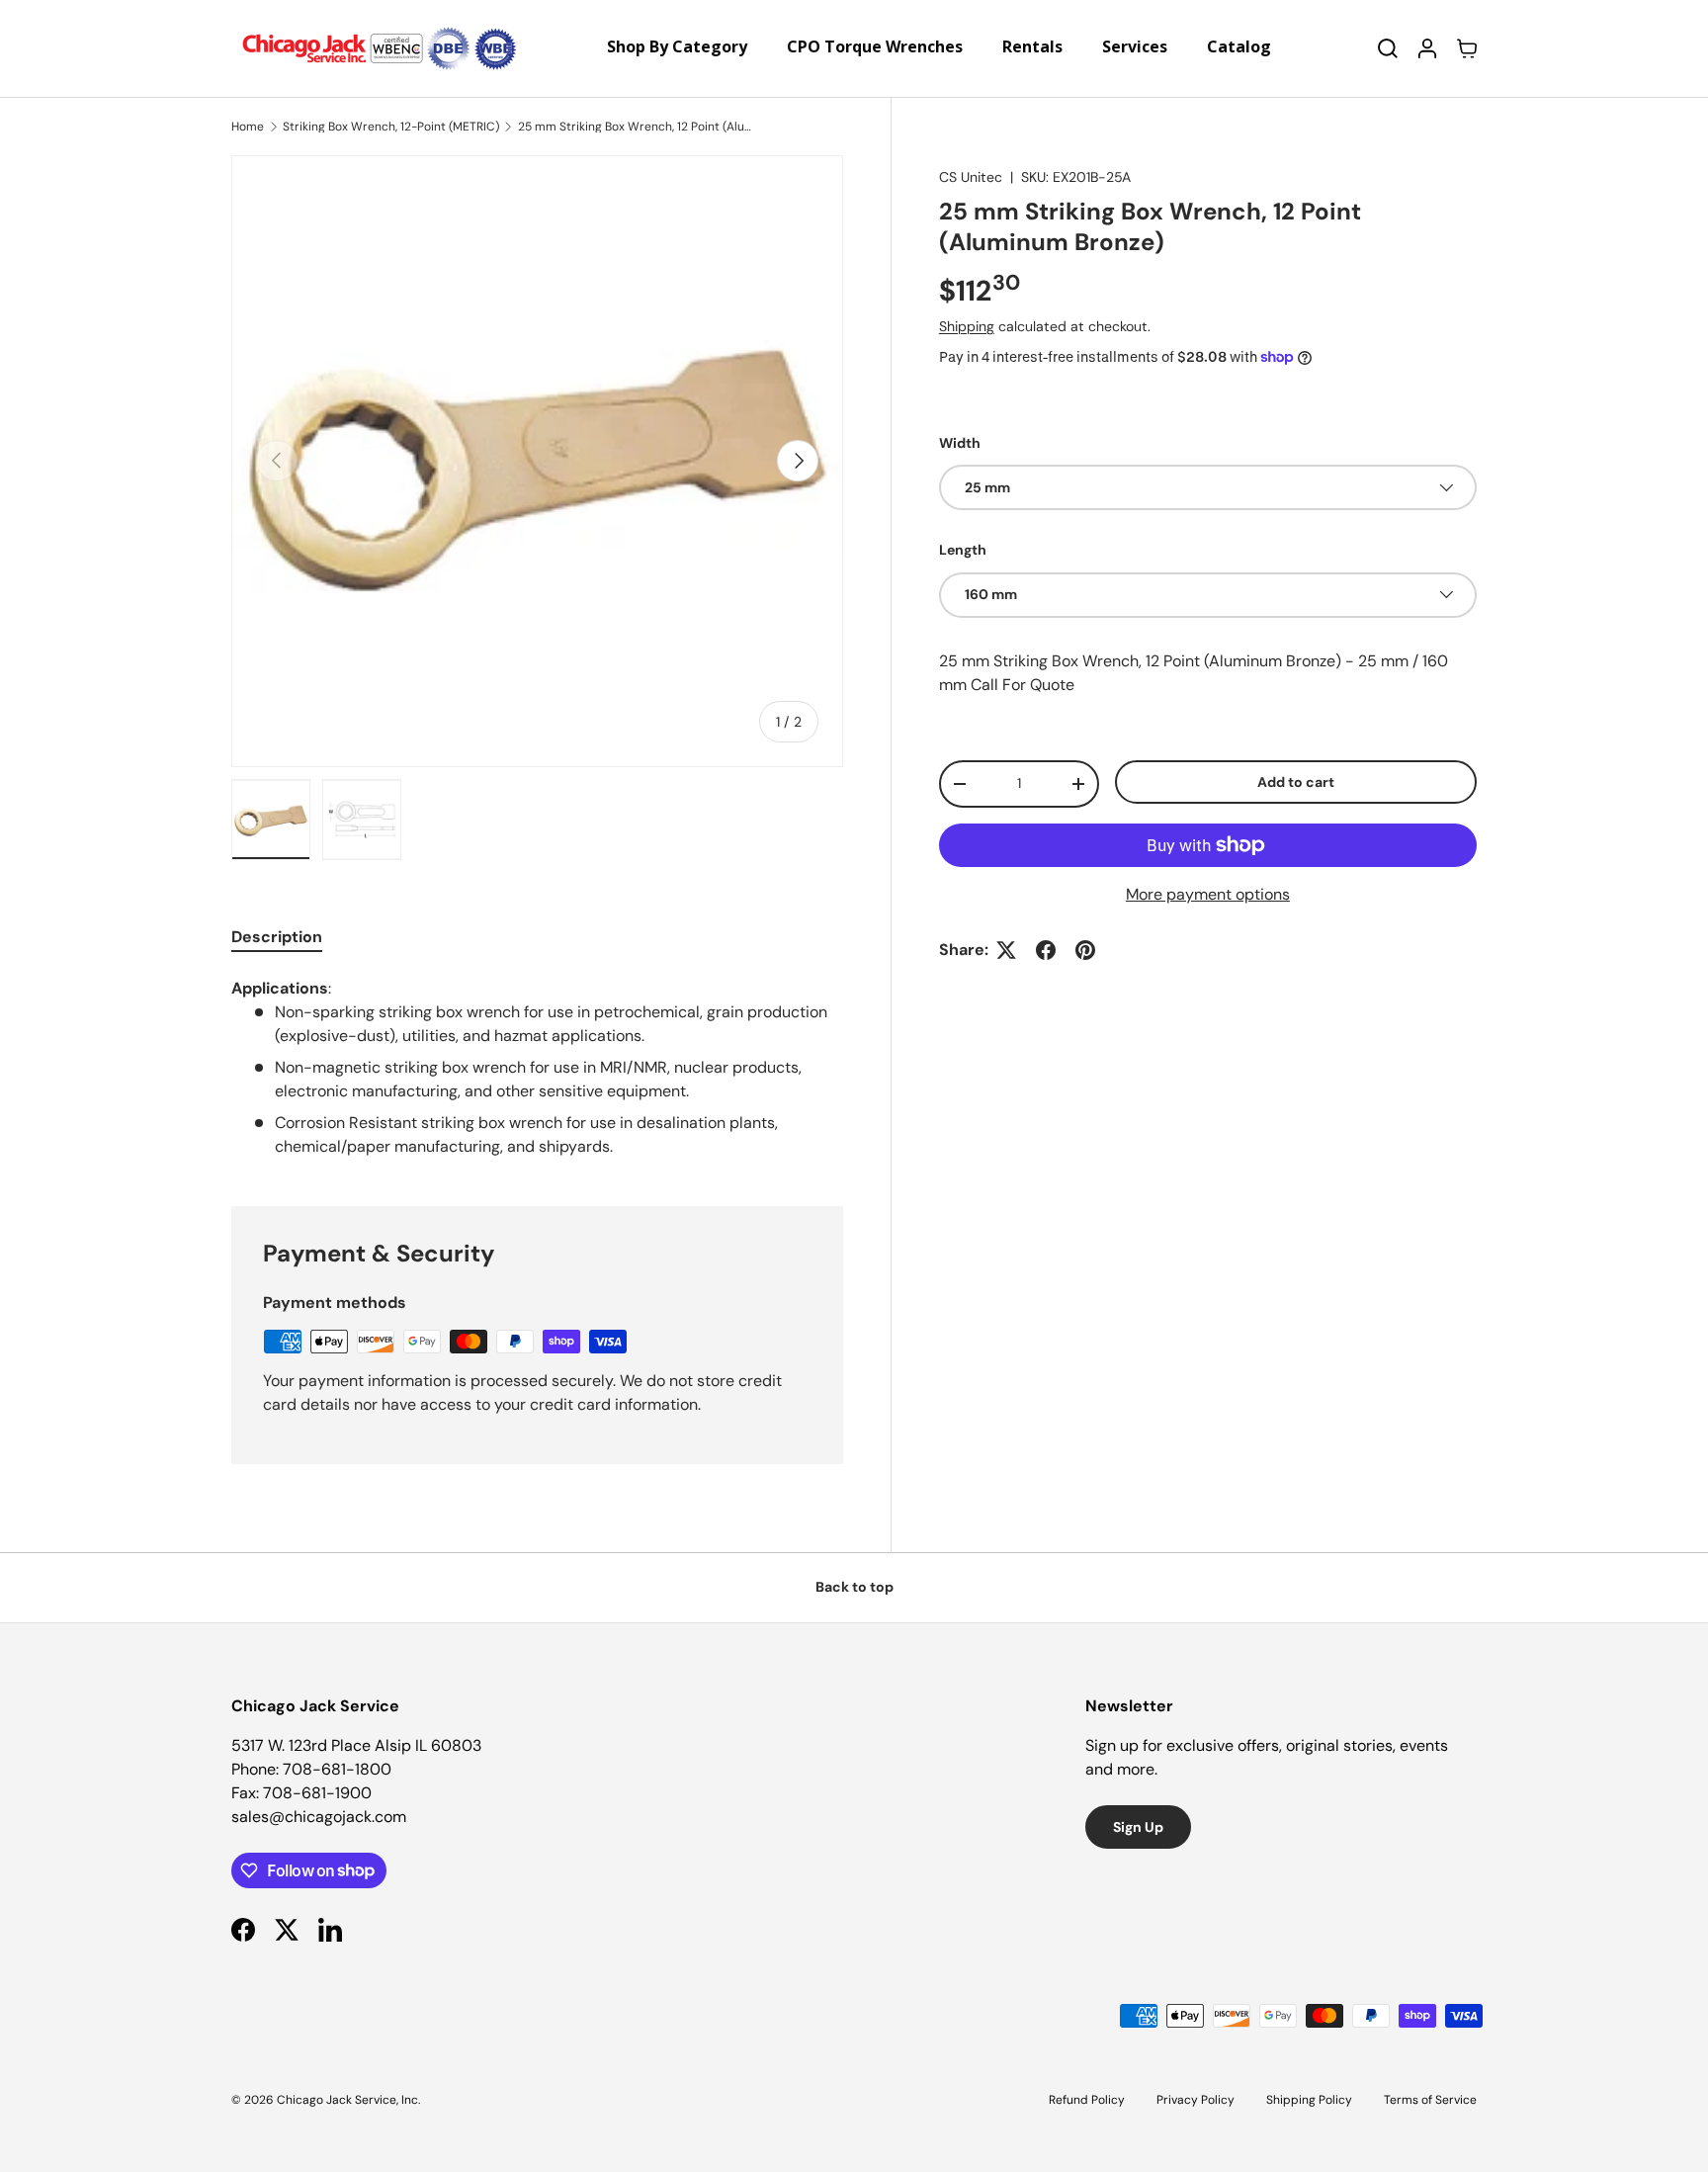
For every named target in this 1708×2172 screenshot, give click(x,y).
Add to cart (1296, 781)
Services (1135, 46)
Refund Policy (1087, 2100)
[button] (1467, 48)
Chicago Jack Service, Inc (347, 2100)
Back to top (854, 1587)
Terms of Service (1430, 2100)
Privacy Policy (1196, 2100)
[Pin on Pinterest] (1085, 950)
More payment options (1208, 894)
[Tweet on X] (1006, 950)
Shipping (967, 326)
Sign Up (1138, 1827)
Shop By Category (677, 46)
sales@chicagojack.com (319, 1817)
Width (960, 443)
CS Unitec (971, 177)
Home (248, 127)
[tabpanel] (537, 1068)
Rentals (1032, 46)
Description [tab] (277, 937)
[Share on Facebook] (1046, 950)
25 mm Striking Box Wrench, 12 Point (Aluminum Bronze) (637, 127)
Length (963, 550)
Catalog (1239, 46)
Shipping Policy (1309, 2100)
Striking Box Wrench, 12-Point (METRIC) (391, 127)
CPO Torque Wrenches (875, 46)
